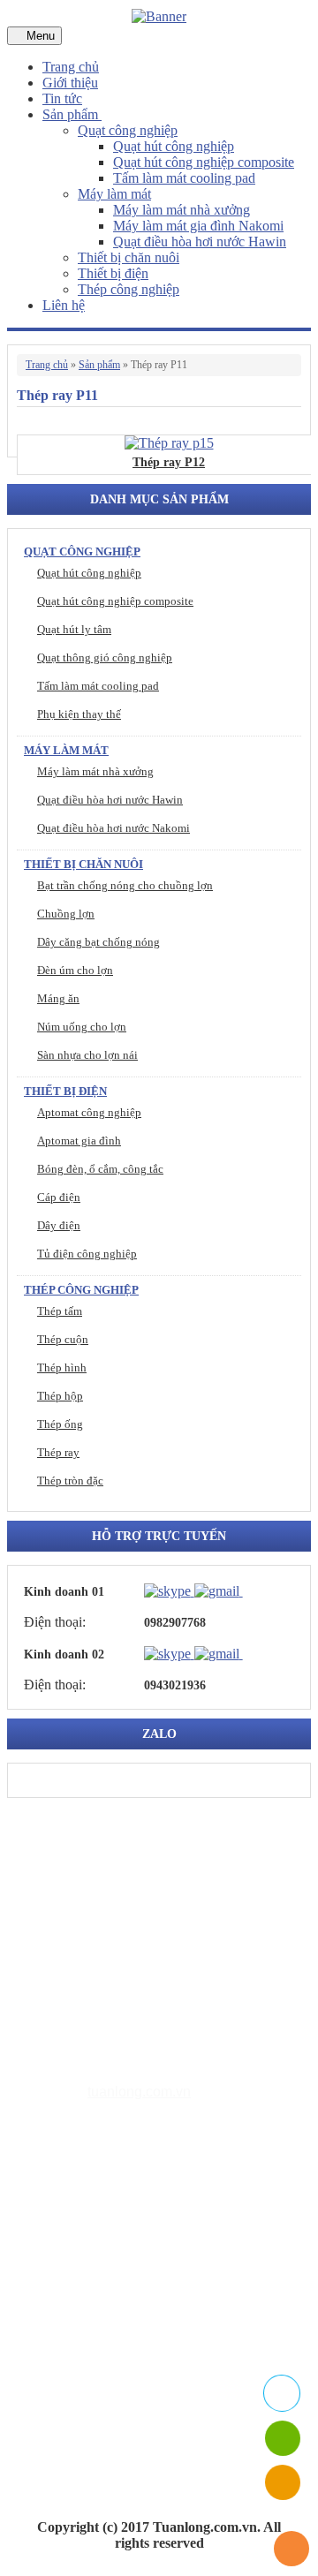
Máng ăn (58, 998)
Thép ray (58, 1452)
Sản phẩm (72, 114)
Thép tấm (60, 1311)
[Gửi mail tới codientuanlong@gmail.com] (254, 1590)
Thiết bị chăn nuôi (129, 257)
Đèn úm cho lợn (75, 970)
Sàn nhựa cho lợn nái (87, 1055)
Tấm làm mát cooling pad (184, 178)
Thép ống (60, 1424)
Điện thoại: (55, 1622)
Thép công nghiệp (129, 289)
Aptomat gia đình (79, 1141)
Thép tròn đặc (70, 1481)
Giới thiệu (70, 83)
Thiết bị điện (113, 273)
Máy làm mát (114, 194)
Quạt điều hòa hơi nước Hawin (200, 242)
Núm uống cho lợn (82, 1027)
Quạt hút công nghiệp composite (204, 162)
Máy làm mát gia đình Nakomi (198, 226)
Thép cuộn (63, 1339)
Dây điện (59, 1225)
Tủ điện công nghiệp (87, 1254)
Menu (39, 36)
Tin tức (62, 98)
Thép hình (62, 1367)
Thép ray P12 (169, 462)
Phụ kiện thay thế (79, 714)
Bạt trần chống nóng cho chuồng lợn (125, 885)
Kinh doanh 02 (64, 1654)
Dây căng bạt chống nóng (98, 942)
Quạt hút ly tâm (74, 629)
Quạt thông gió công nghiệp (105, 657)
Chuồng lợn (66, 914)
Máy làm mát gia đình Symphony (173, 2261)
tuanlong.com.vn (139, 2092)
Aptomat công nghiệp (89, 1112)
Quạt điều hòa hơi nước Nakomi (114, 828)
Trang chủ (71, 67)
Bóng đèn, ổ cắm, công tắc (100, 1169)
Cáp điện (59, 1197)
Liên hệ (64, 305)
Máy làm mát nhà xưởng (182, 210)
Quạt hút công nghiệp (174, 146)
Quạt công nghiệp (128, 130)
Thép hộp (60, 1396)
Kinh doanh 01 (64, 1592)
